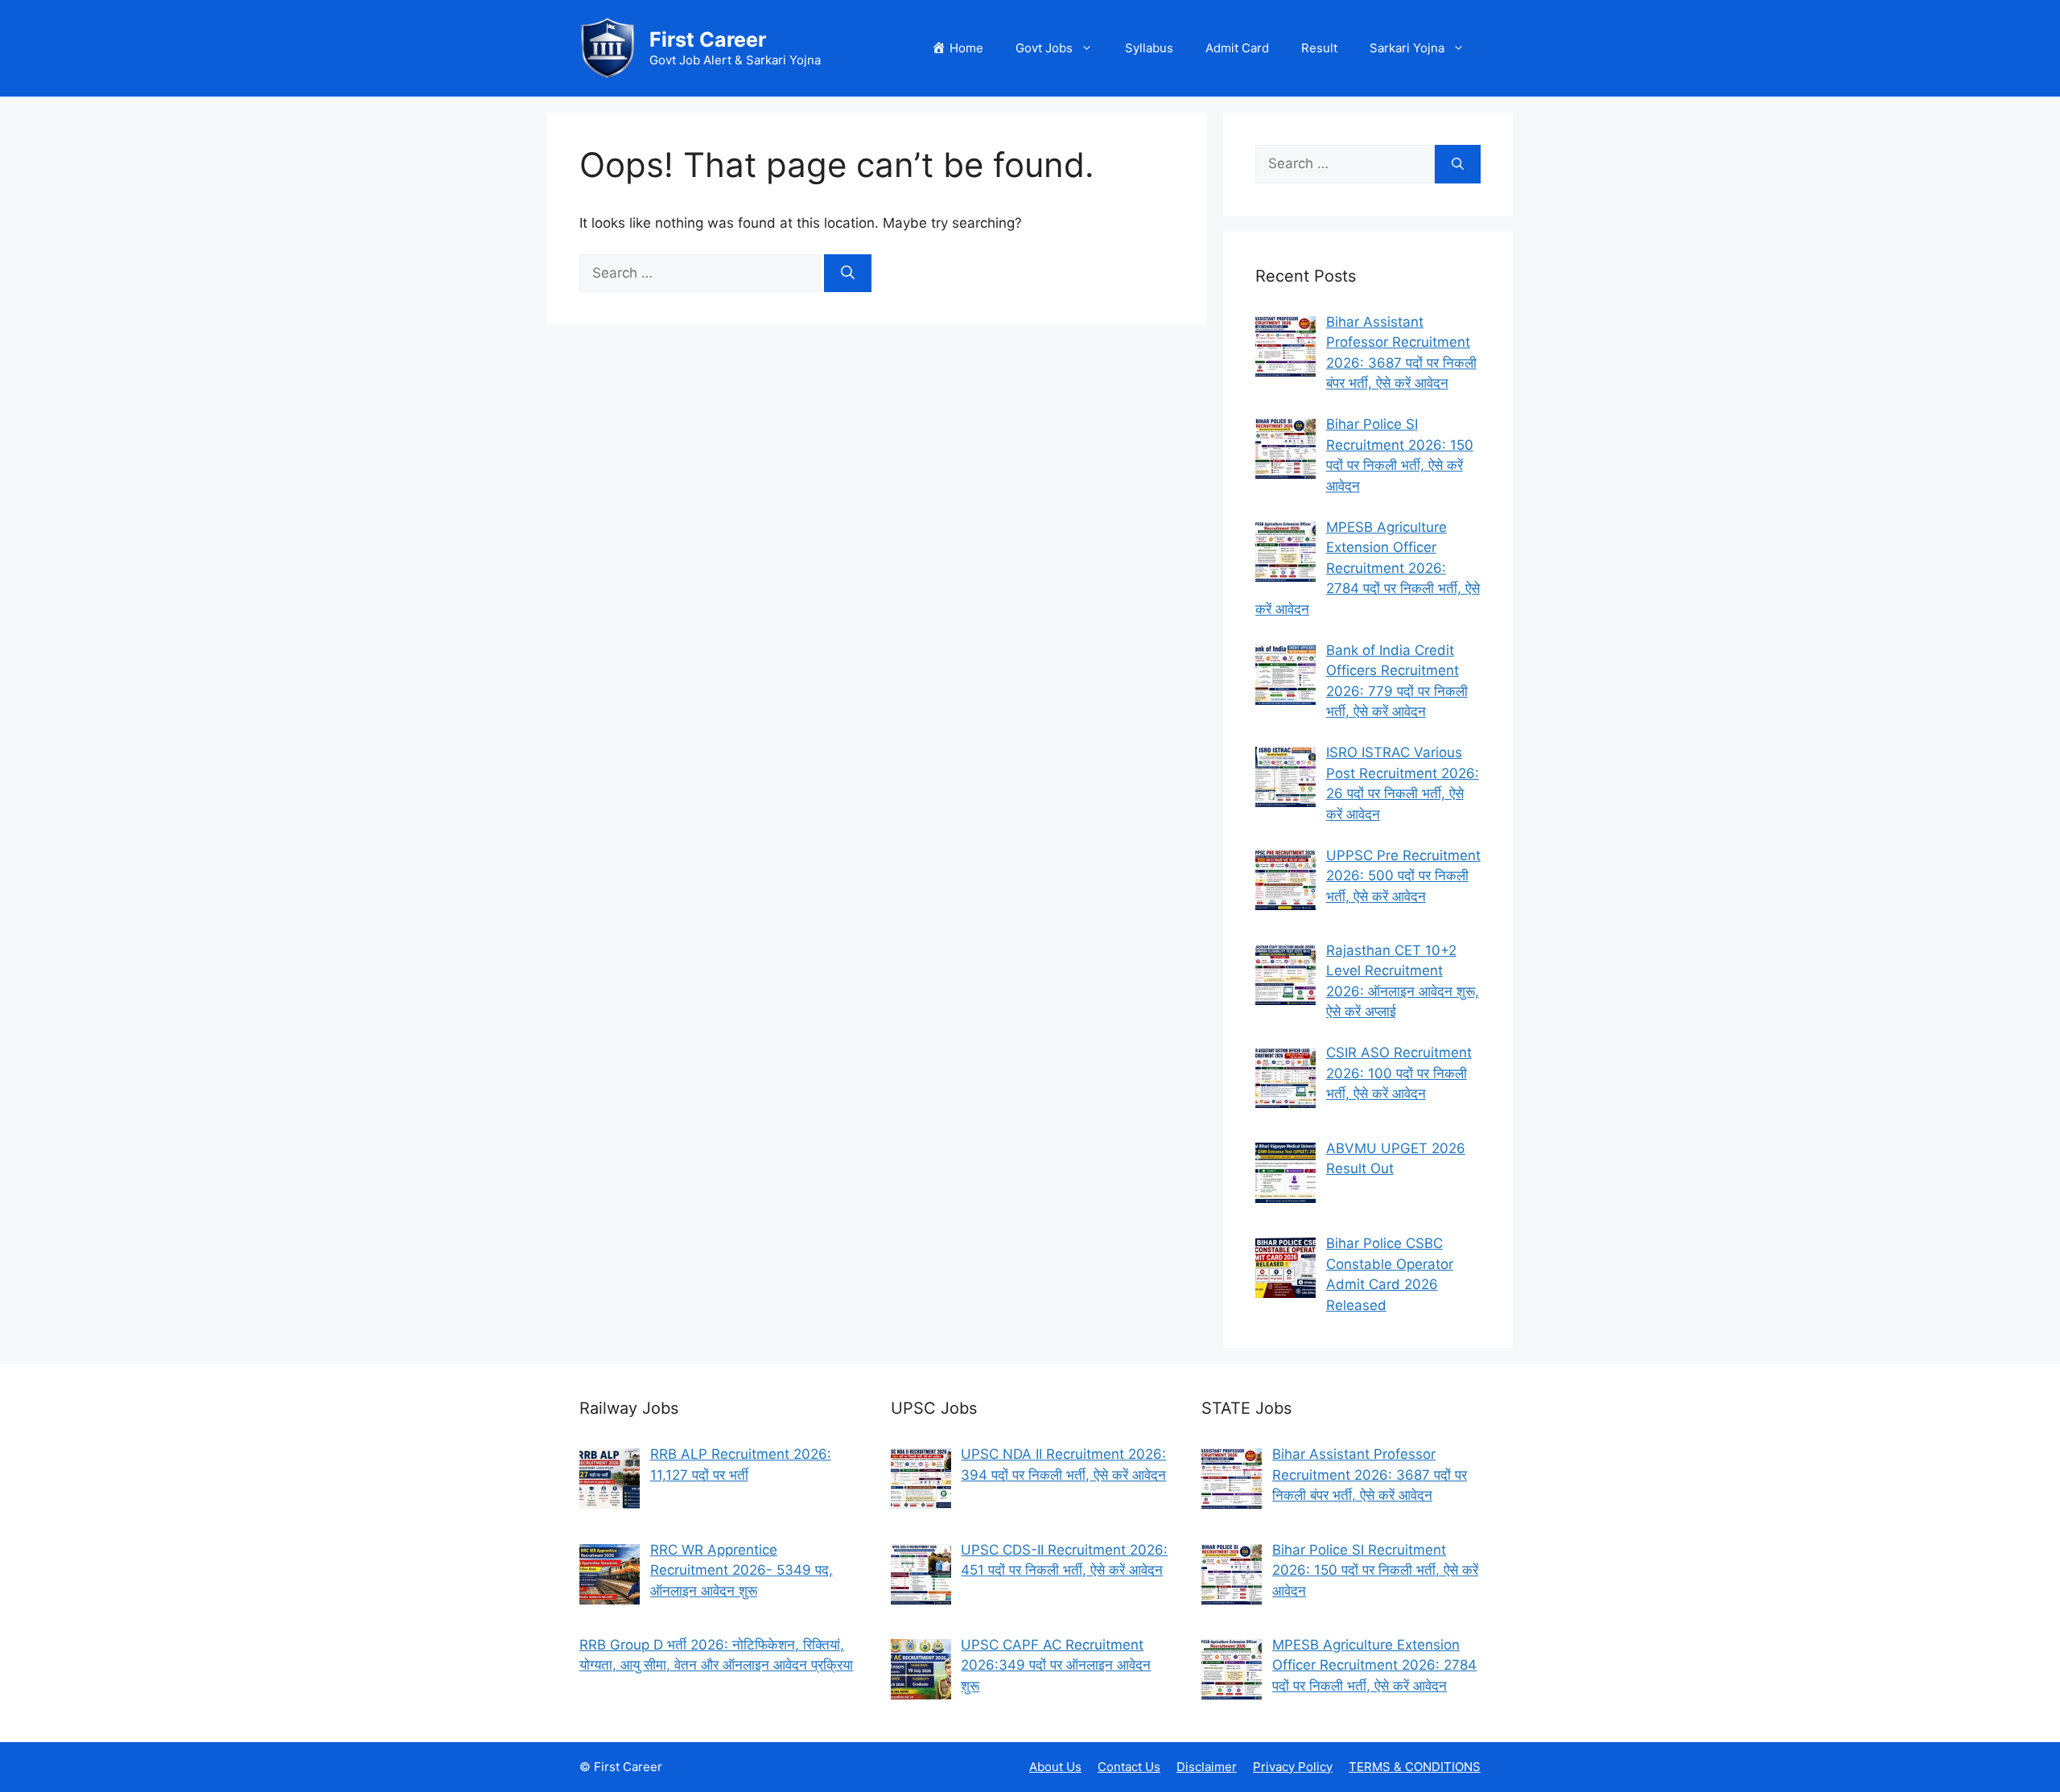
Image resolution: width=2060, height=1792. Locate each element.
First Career (708, 39)
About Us (1055, 1767)
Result (1319, 48)
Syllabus (1149, 48)
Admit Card (1237, 48)
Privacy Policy (1293, 1767)
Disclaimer (1207, 1767)
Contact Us (1129, 1767)
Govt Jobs (1044, 48)
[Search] (848, 274)
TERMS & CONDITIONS (1415, 1767)
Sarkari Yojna (1407, 48)
